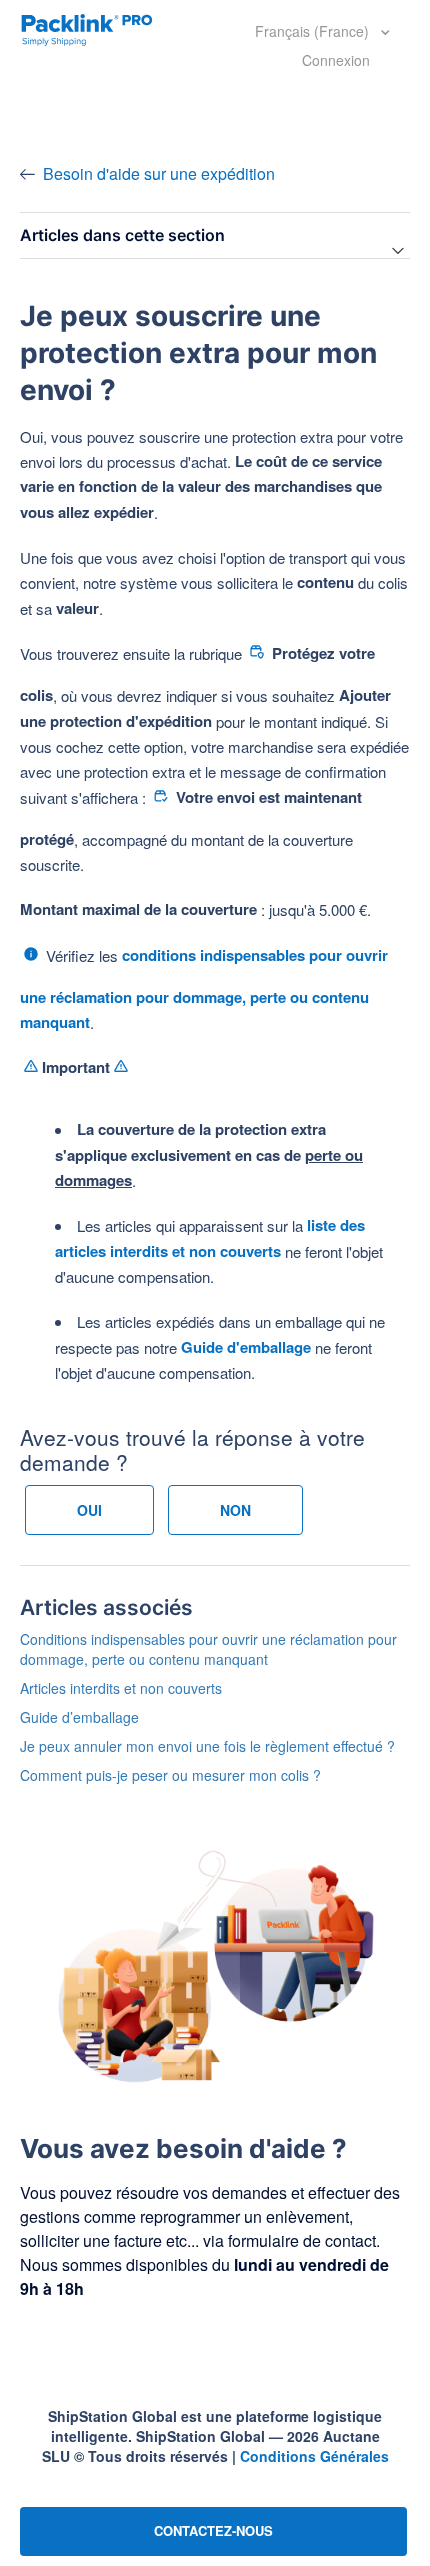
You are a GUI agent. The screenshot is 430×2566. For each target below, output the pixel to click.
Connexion (336, 60)
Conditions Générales (314, 2456)
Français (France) (314, 31)
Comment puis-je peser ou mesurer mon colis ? (170, 1775)
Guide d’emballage (79, 1717)
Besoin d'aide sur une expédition (159, 173)
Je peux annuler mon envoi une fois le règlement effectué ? (207, 1746)
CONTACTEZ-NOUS (213, 2530)
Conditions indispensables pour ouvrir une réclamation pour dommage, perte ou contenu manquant (208, 1649)
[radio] (89, 1510)
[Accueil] (87, 28)
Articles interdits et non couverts (121, 1688)
